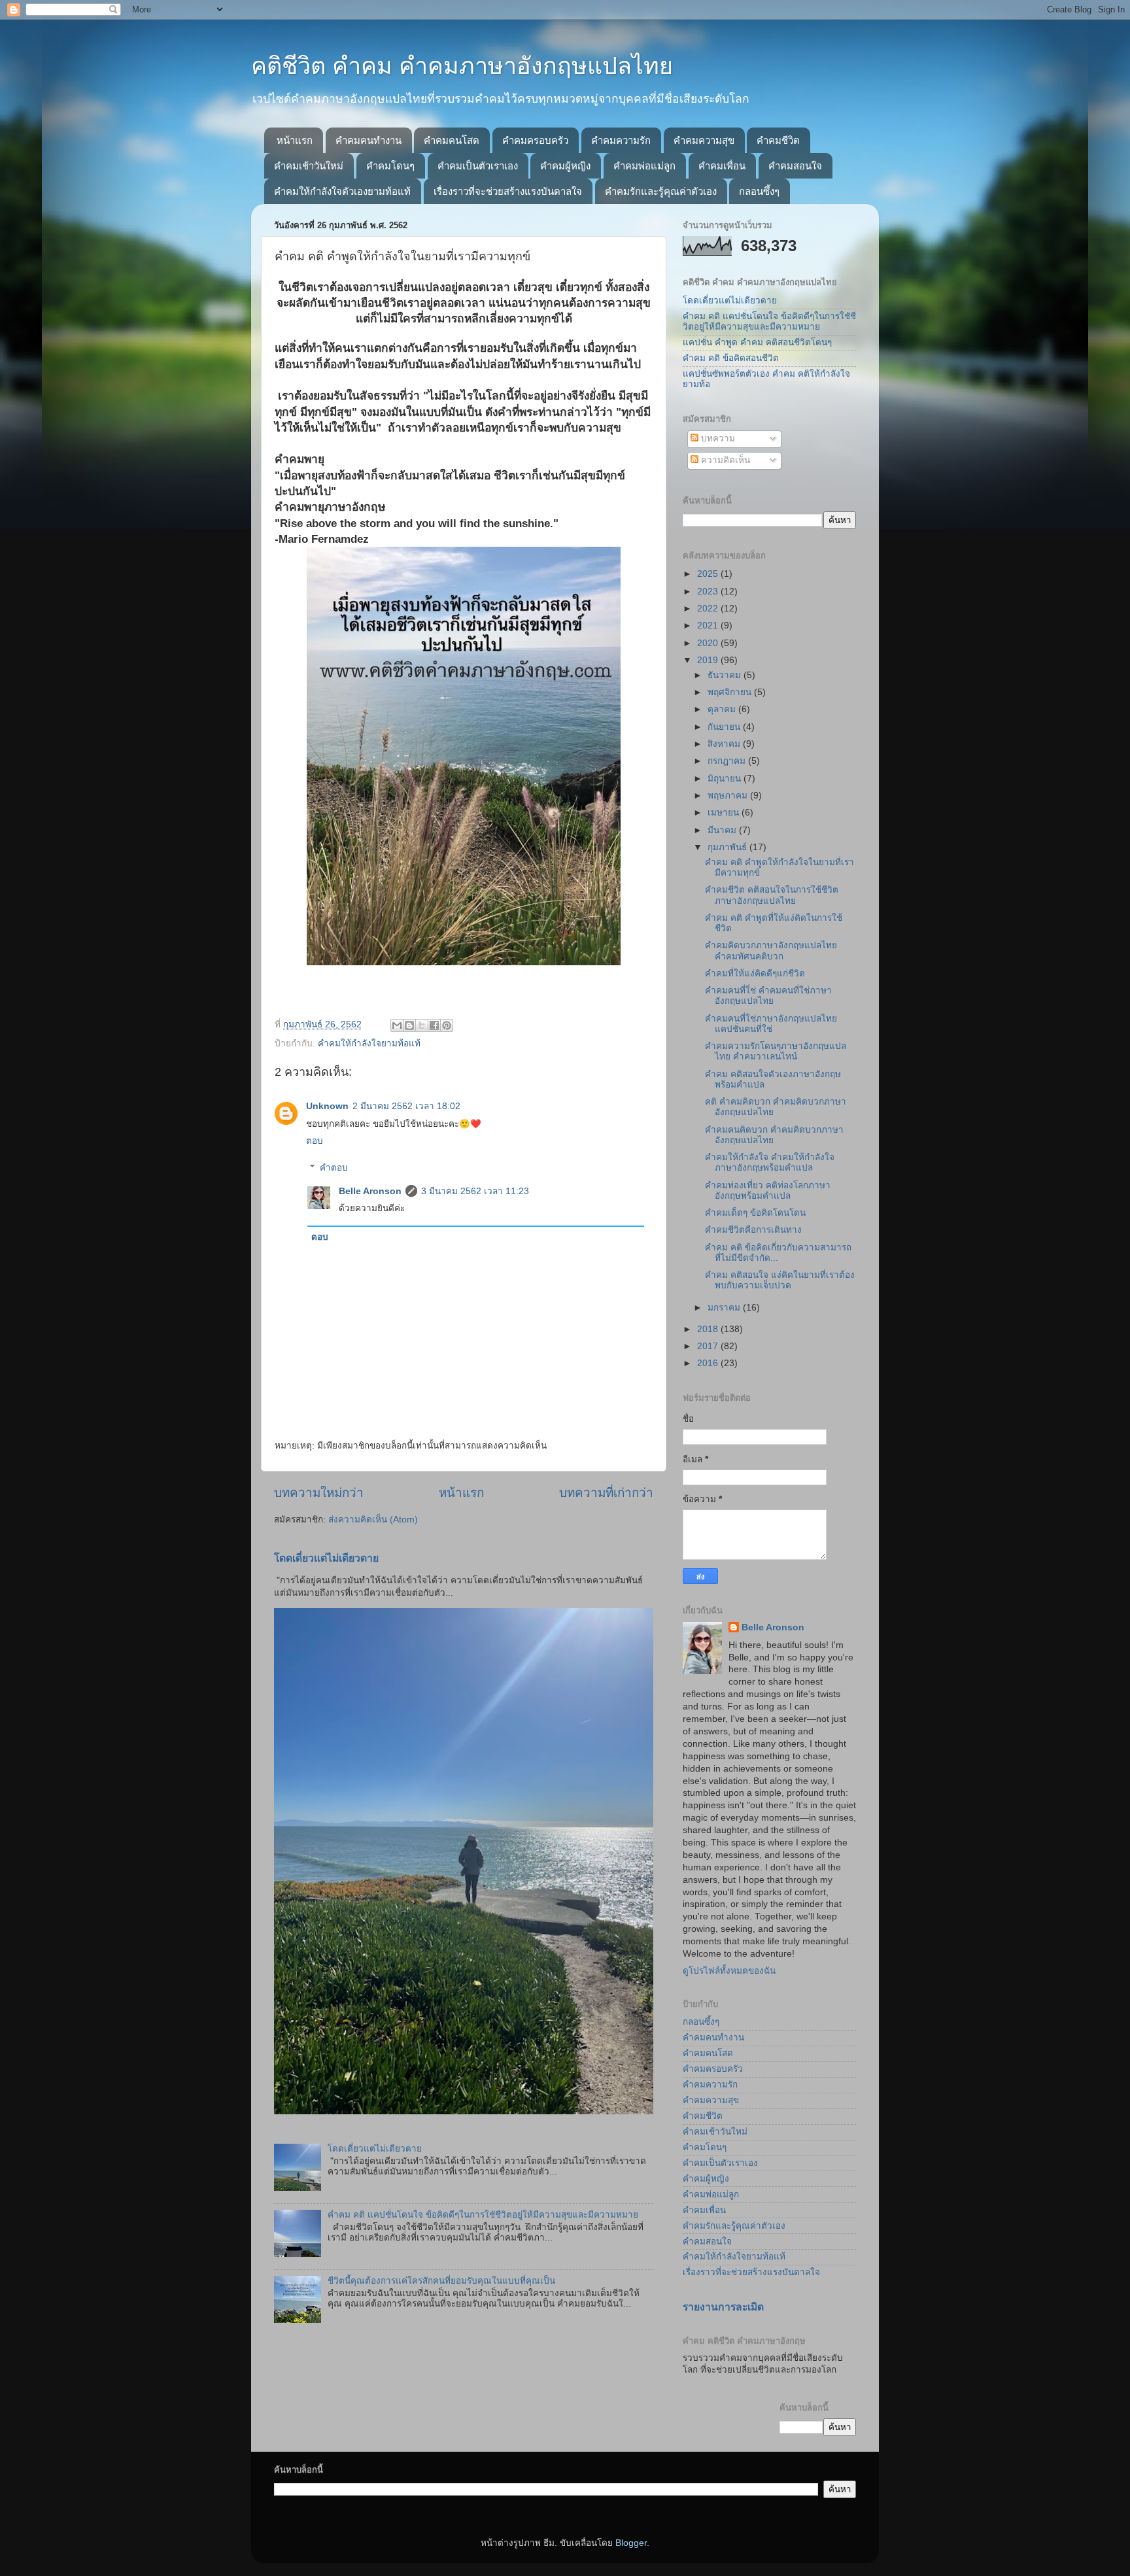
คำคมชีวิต (778, 140)
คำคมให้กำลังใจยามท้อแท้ (369, 1043)
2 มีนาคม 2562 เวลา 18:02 (406, 1106)
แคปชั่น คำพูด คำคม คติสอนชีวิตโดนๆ (757, 342)
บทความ (717, 438)
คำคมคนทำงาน (368, 140)
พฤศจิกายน (731, 692)
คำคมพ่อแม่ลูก (644, 166)
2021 (709, 626)
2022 (709, 609)
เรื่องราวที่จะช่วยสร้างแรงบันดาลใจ (508, 191)
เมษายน (725, 813)
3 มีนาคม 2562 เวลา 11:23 (475, 1191)
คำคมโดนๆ (390, 166)
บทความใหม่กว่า (319, 1493)
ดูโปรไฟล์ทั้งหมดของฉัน (729, 1971)
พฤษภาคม (729, 796)
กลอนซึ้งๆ (759, 191)
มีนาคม (723, 830)
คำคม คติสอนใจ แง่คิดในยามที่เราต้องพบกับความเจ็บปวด (780, 1280)
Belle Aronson (370, 1191)
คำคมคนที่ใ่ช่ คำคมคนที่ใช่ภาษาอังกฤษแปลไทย (768, 996)
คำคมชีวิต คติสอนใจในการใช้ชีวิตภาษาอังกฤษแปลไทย (772, 895)
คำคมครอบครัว (535, 140)
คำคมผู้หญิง (565, 166)
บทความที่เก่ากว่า (606, 1493)
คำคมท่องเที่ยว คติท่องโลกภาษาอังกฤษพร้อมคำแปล (768, 1191)
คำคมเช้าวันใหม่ (309, 166)
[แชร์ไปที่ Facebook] (434, 1025)
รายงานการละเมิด (723, 2307)
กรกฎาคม (728, 761)
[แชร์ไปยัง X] (422, 1025)
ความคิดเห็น (724, 460)
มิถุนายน (726, 779)
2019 (709, 660)
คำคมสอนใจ (795, 166)
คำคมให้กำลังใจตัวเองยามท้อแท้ (342, 191)
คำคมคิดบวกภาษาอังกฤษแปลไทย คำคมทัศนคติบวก (771, 951)
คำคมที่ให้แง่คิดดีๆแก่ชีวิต (755, 973)
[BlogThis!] (409, 1025)
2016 (709, 1363)
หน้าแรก (295, 140)
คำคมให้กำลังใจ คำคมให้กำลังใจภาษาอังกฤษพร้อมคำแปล (770, 1162)
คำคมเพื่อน (722, 166)
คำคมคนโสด (452, 140)
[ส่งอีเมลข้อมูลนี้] (397, 1025)
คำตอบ (334, 1168)
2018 (709, 1329)
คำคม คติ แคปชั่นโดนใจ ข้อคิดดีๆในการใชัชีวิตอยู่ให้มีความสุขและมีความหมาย (483, 2215)
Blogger (631, 2543)
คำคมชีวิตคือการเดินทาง (753, 1230)
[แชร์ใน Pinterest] (447, 1025)
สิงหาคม (725, 744)
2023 (709, 592)
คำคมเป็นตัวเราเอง (478, 166)
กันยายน (725, 727)
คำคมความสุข (704, 140)
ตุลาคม (723, 709)
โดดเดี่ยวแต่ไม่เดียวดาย (326, 1558)
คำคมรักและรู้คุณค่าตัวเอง (661, 191)
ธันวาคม (726, 675)
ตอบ (315, 1141)
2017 (709, 1346)
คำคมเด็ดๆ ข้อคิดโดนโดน (755, 1213)
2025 (709, 574)
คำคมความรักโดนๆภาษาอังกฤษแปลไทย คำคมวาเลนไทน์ (776, 1051)
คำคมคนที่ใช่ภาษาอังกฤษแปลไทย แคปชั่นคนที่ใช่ (771, 1024)
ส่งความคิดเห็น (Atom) (373, 1520)
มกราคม (725, 1308)
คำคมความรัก (621, 140)
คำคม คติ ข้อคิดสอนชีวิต (731, 358)
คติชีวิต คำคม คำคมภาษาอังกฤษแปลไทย (462, 66)
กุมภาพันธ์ (728, 847)
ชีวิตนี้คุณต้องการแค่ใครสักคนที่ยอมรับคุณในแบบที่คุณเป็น (441, 2281)
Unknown (327, 1106)
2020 (709, 643)
